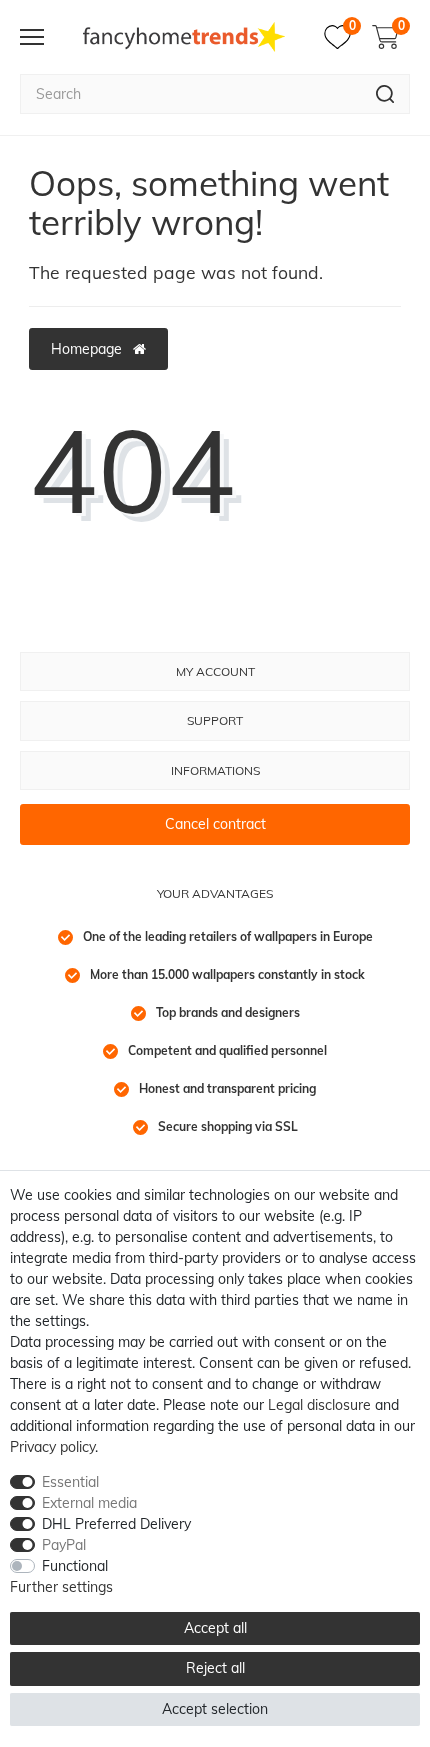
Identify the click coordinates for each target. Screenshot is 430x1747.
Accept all (215, 1628)
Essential (70, 1482)
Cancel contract (215, 824)
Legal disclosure (319, 1405)
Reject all (215, 1668)
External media (89, 1503)
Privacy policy (52, 1447)
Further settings (61, 1587)
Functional (75, 1566)
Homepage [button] (88, 349)
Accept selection (215, 1709)
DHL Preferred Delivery (116, 1524)
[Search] (385, 94)
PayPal (64, 1545)
